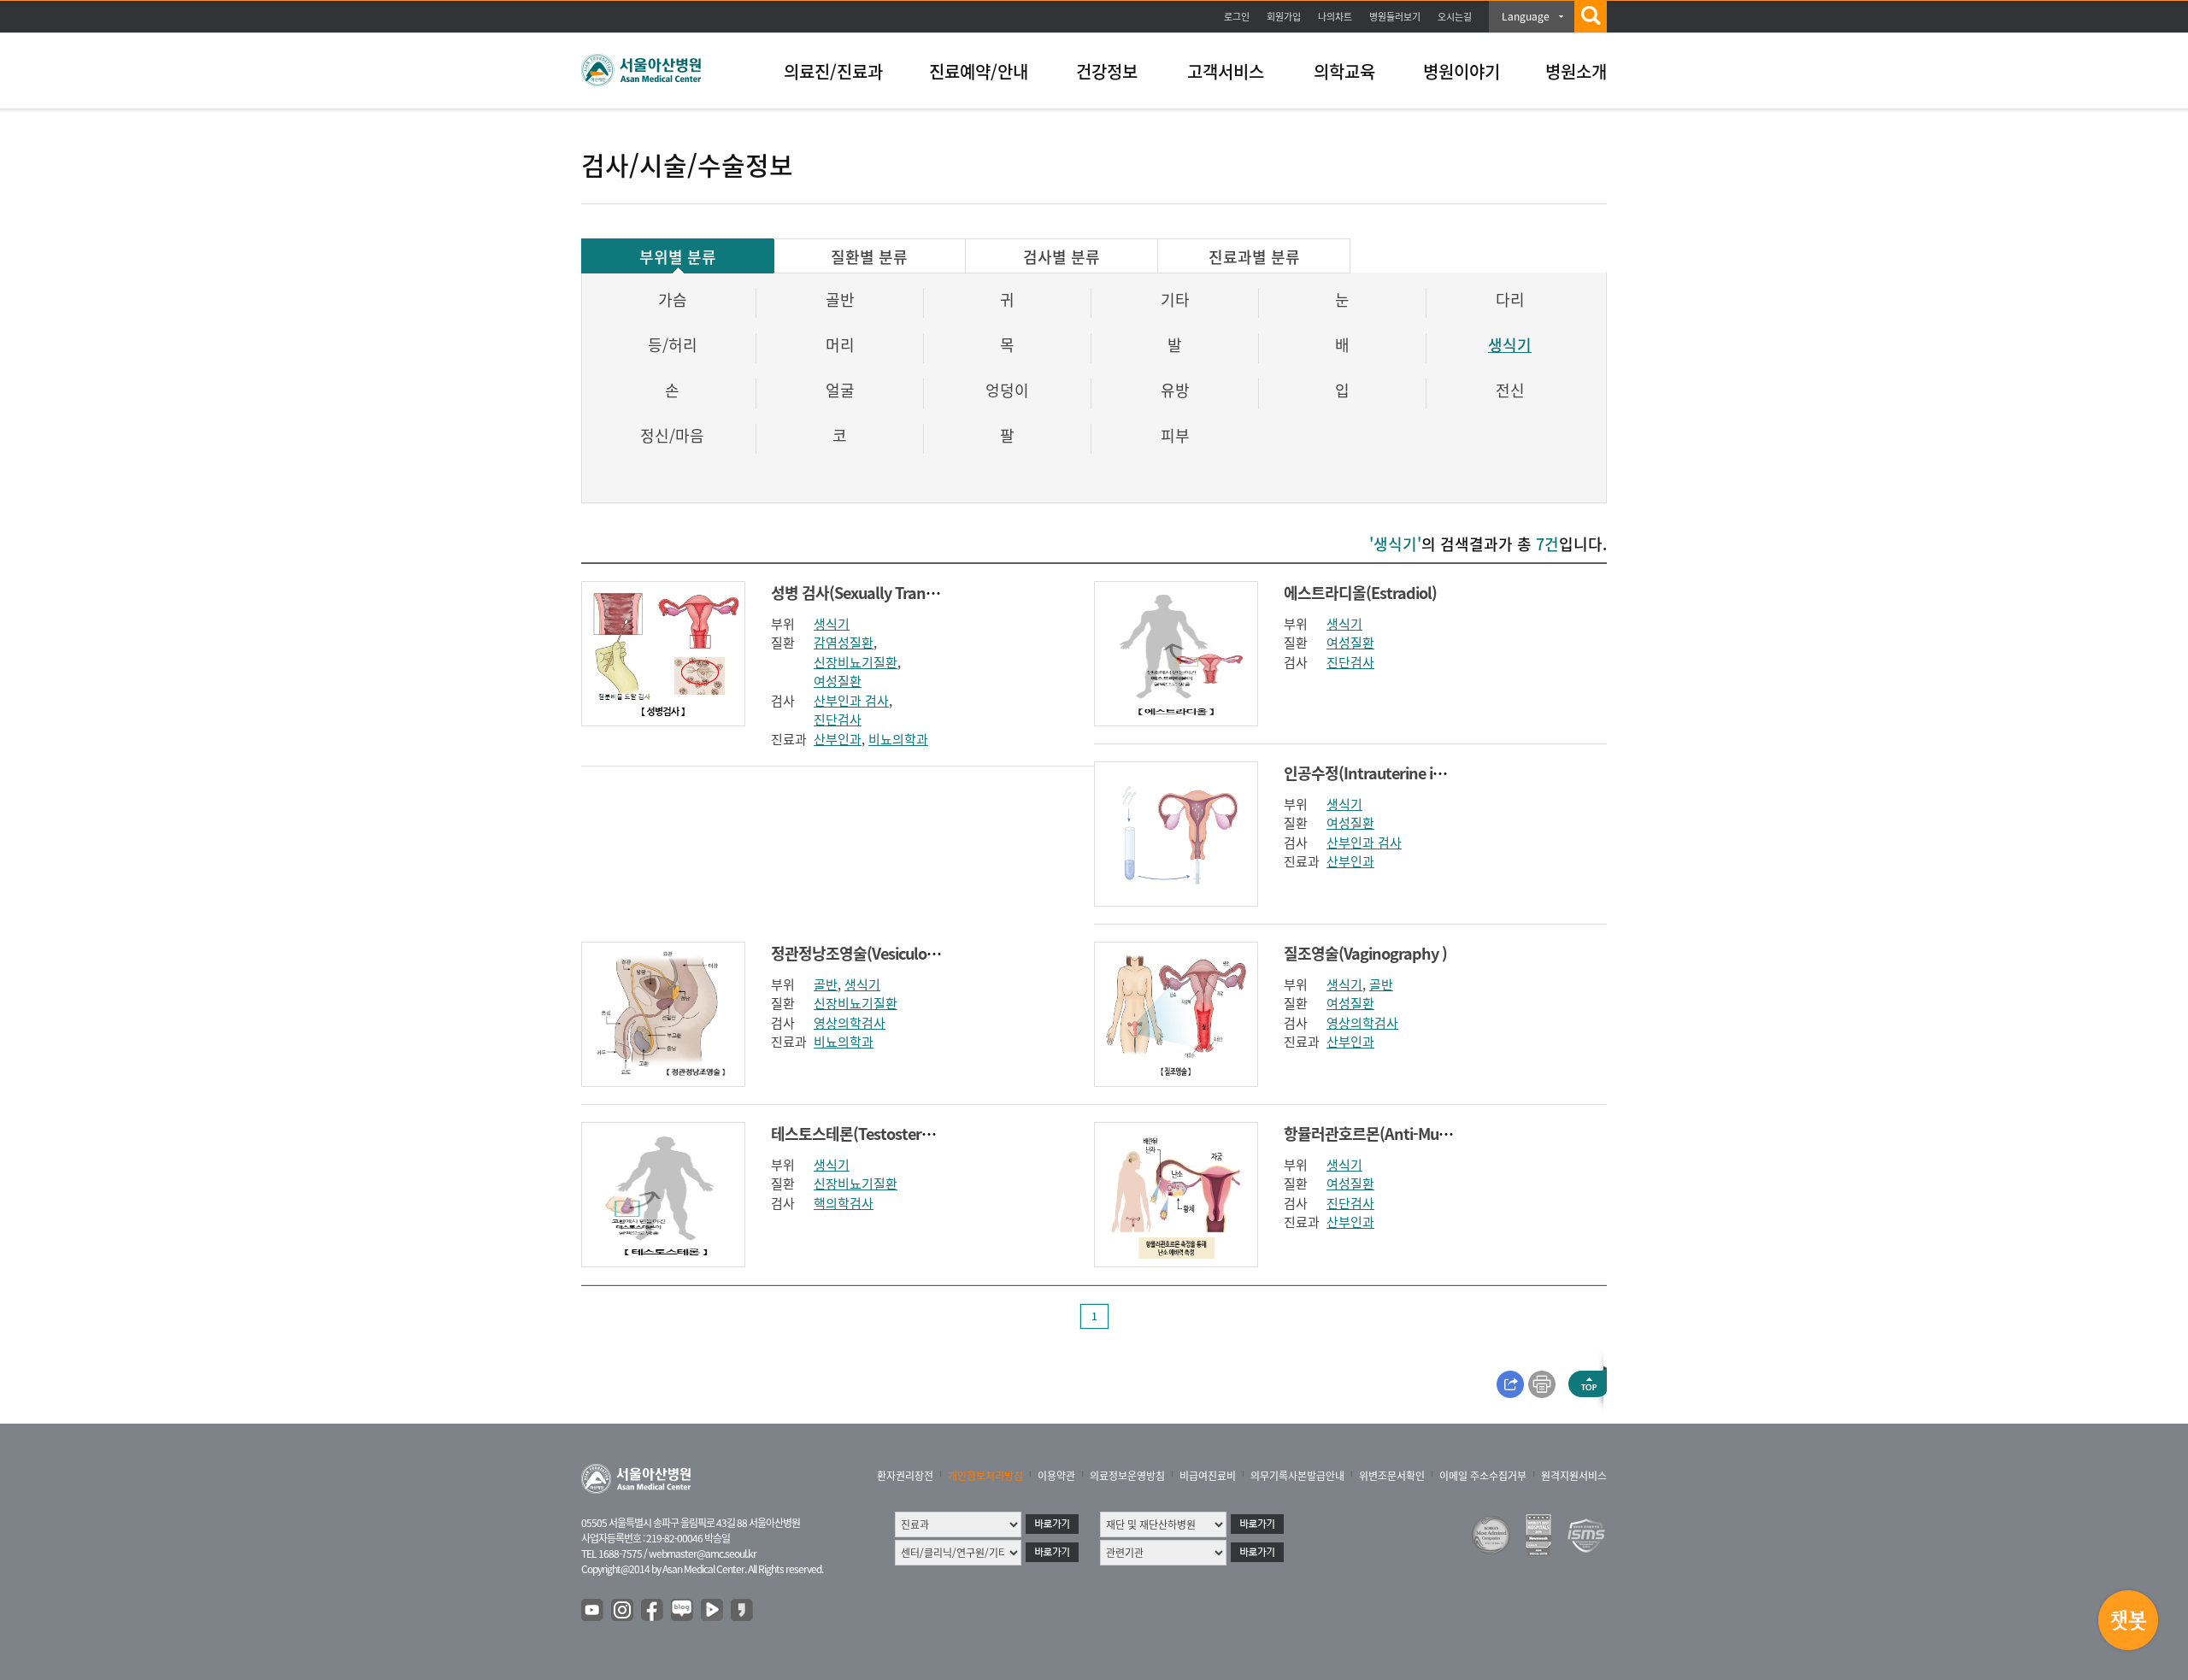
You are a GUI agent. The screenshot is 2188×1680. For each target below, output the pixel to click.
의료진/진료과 (833, 71)
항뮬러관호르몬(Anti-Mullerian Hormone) (1420, 1134)
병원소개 (1576, 71)
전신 (1510, 390)
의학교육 (1344, 71)
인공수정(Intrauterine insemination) (1404, 773)
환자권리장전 (905, 1476)
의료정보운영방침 (1127, 1476)
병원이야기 (1462, 71)
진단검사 (838, 720)
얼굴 (840, 390)
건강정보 (1107, 71)
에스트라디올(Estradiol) (1360, 593)
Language (1526, 16)
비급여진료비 (1208, 1476)
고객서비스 (1226, 71)
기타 (1175, 300)
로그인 (1237, 17)
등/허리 (673, 345)
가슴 (673, 300)
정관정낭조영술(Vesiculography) (876, 953)
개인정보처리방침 (985, 1476)
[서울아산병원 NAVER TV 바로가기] (713, 1611)
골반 (840, 300)
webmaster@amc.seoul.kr (703, 1554)
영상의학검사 (850, 1023)
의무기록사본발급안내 (1297, 1476)
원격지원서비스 (1574, 1476)
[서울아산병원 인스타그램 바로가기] (623, 1611)
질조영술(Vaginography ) (1365, 953)
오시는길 (1455, 17)
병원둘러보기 (1395, 17)
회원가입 (1284, 17)
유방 (1175, 390)
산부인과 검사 (851, 701)
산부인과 (838, 739)
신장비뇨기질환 (856, 662)
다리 (1510, 300)
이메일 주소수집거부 (1483, 1476)
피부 (1175, 435)
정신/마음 (672, 435)
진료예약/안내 (979, 71)
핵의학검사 (844, 1203)
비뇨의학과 (898, 739)
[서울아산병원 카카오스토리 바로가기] (743, 1611)
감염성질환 (844, 643)
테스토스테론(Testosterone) (862, 1134)
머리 (840, 345)
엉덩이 (1007, 390)
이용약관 (1056, 1476)
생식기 (1510, 345)
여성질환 (838, 681)
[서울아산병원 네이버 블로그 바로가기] (683, 1611)
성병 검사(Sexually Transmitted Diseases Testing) (935, 593)
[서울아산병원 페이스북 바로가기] (653, 1611)
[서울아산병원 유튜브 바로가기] (593, 1611)
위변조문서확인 (1392, 1476)
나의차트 (1335, 17)
